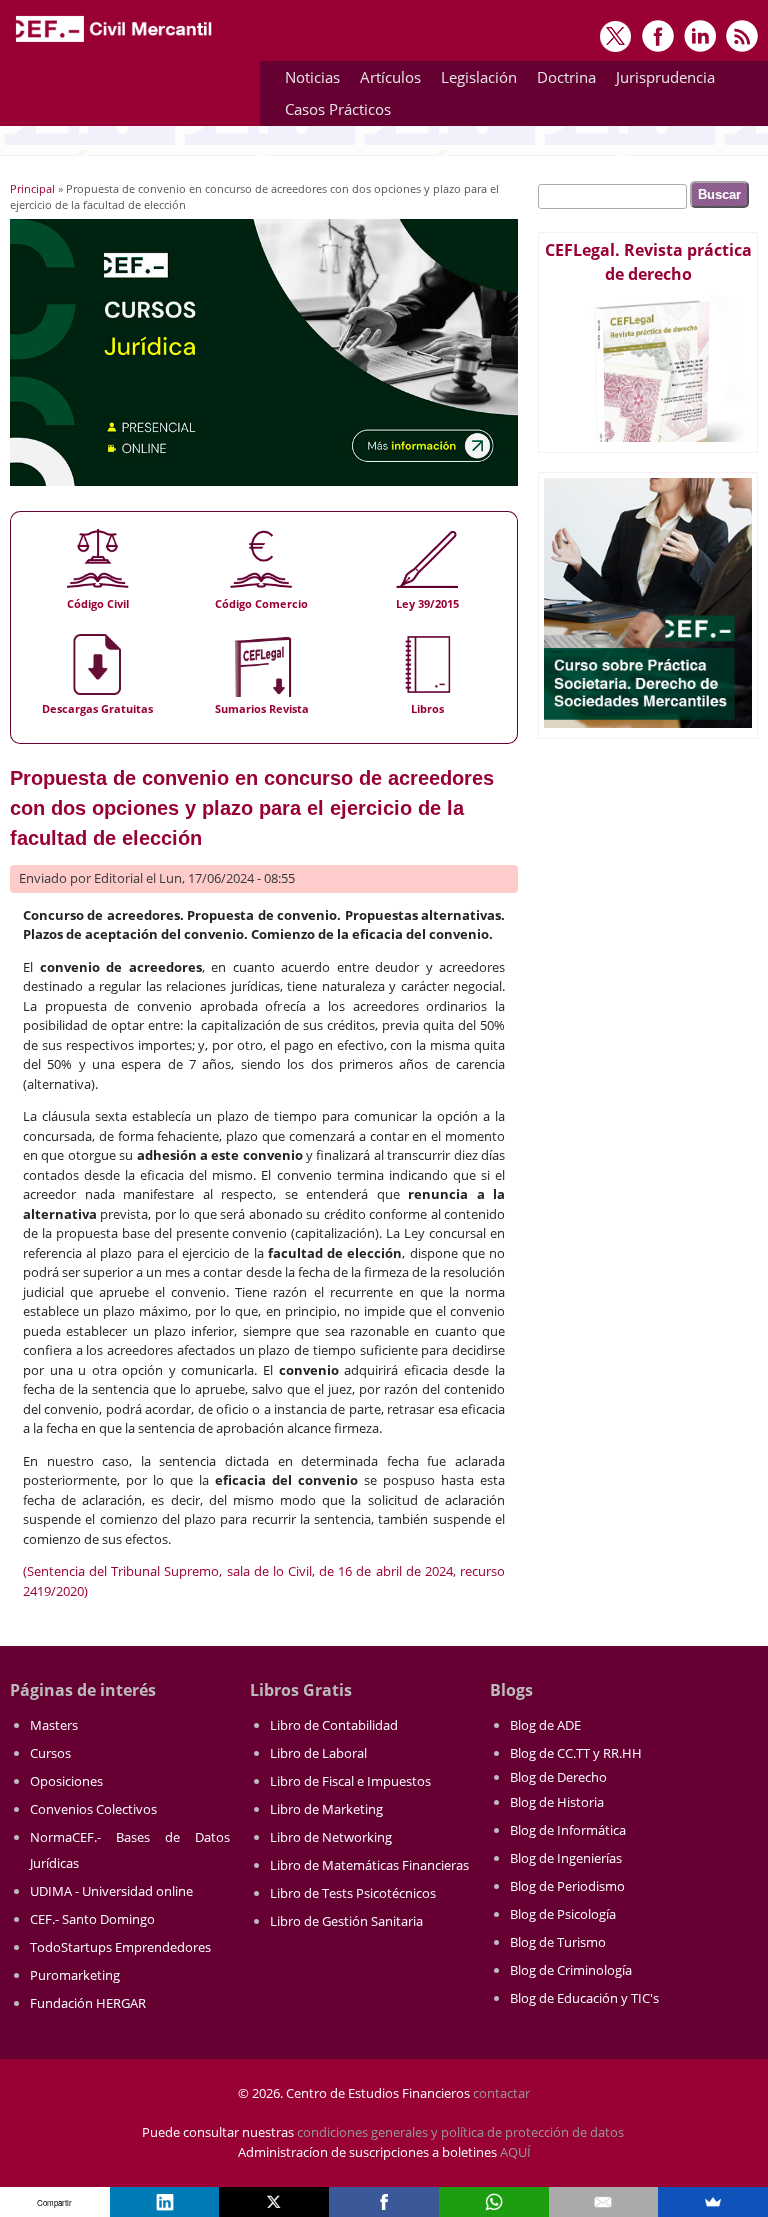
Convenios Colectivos (93, 1809)
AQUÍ (515, 2152)
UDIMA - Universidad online (111, 1891)
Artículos (385, 80)
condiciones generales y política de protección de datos (460, 2132)
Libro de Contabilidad (334, 1725)
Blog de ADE (545, 1725)
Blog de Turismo (558, 1942)
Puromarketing (75, 1975)
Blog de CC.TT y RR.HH (576, 1753)
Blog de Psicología (563, 1914)
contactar (501, 2093)
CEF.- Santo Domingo (92, 1919)
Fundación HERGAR (88, 2003)
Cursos (50, 1753)
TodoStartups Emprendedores (120, 1947)
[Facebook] (384, 2202)
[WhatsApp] (494, 2202)
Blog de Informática (568, 1830)
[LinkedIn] (165, 2202)
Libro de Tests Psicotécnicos (353, 1893)
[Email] (604, 2202)
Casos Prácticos (333, 112)
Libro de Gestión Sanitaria (346, 1921)
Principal (32, 188)
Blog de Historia (557, 1802)
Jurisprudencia (660, 80)
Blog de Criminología (571, 1970)
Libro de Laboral (318, 1753)
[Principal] (115, 42)
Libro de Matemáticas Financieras (369, 1865)
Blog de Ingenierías (566, 1858)
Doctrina (561, 80)
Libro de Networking (331, 1837)
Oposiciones (66, 1781)
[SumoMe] (713, 2202)
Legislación (474, 80)
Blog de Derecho (558, 1777)
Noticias (312, 77)
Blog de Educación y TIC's (584, 1998)
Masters (54, 1725)
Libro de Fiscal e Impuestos (350, 1781)
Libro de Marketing (326, 1809)
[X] (274, 2202)
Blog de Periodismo (567, 1886)
